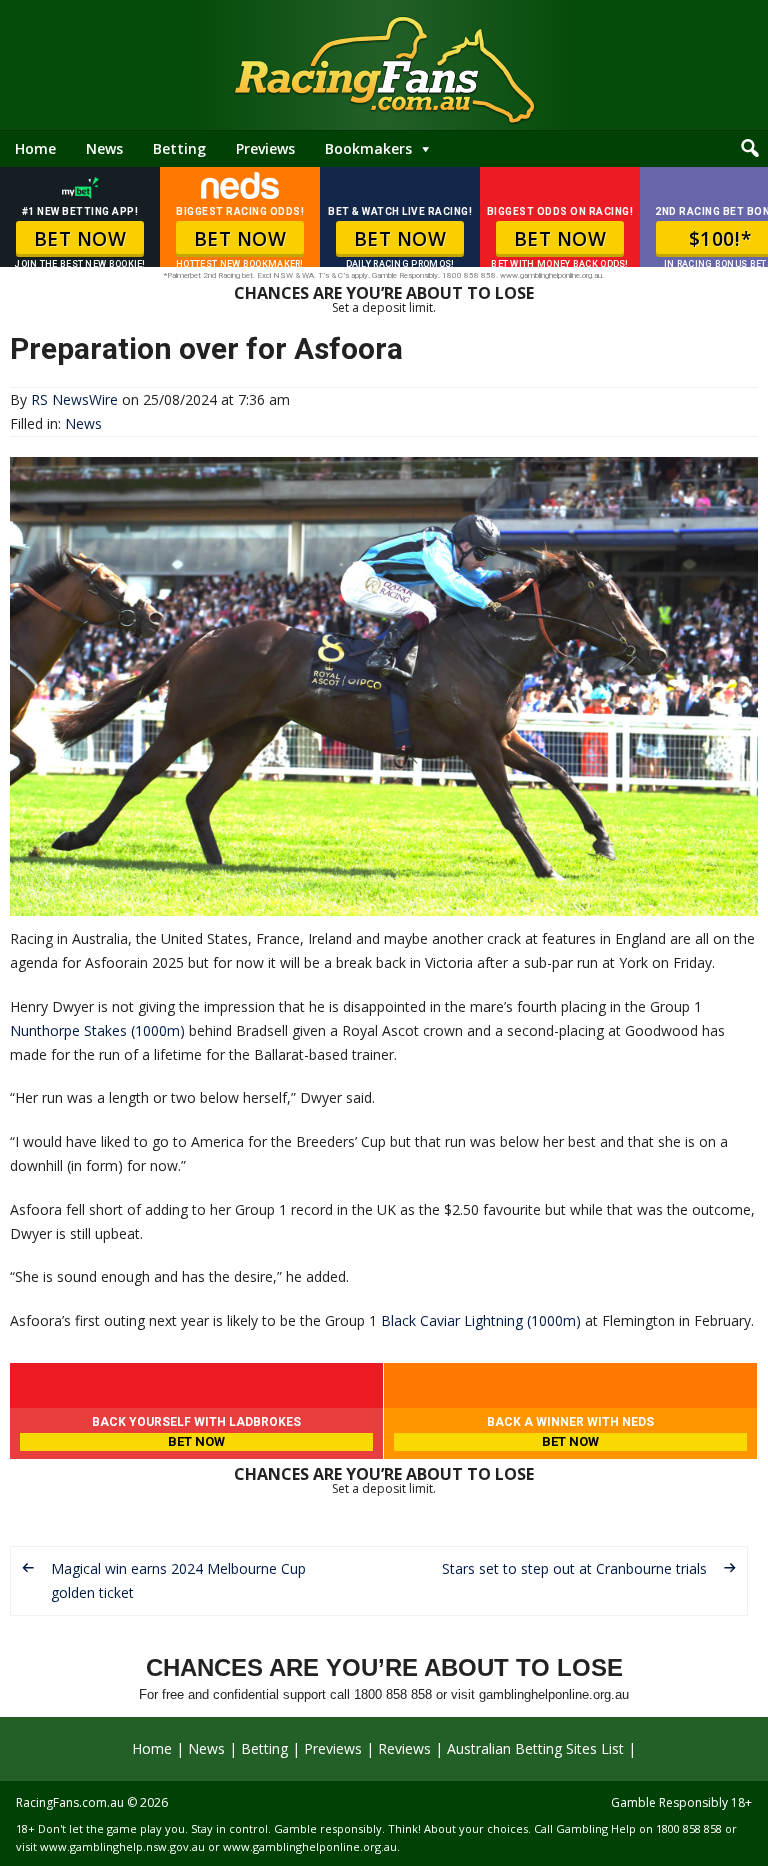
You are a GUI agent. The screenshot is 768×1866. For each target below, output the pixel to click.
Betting (179, 148)
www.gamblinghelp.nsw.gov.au (122, 1846)
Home (35, 148)
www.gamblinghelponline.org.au (310, 1846)
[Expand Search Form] (750, 149)
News (104, 148)
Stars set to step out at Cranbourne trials (574, 1568)
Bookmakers (368, 148)
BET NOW (80, 239)
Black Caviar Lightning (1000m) (481, 1320)
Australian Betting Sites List (535, 1748)
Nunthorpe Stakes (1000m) (97, 1030)
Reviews (404, 1748)
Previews (265, 148)
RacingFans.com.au (70, 1802)
